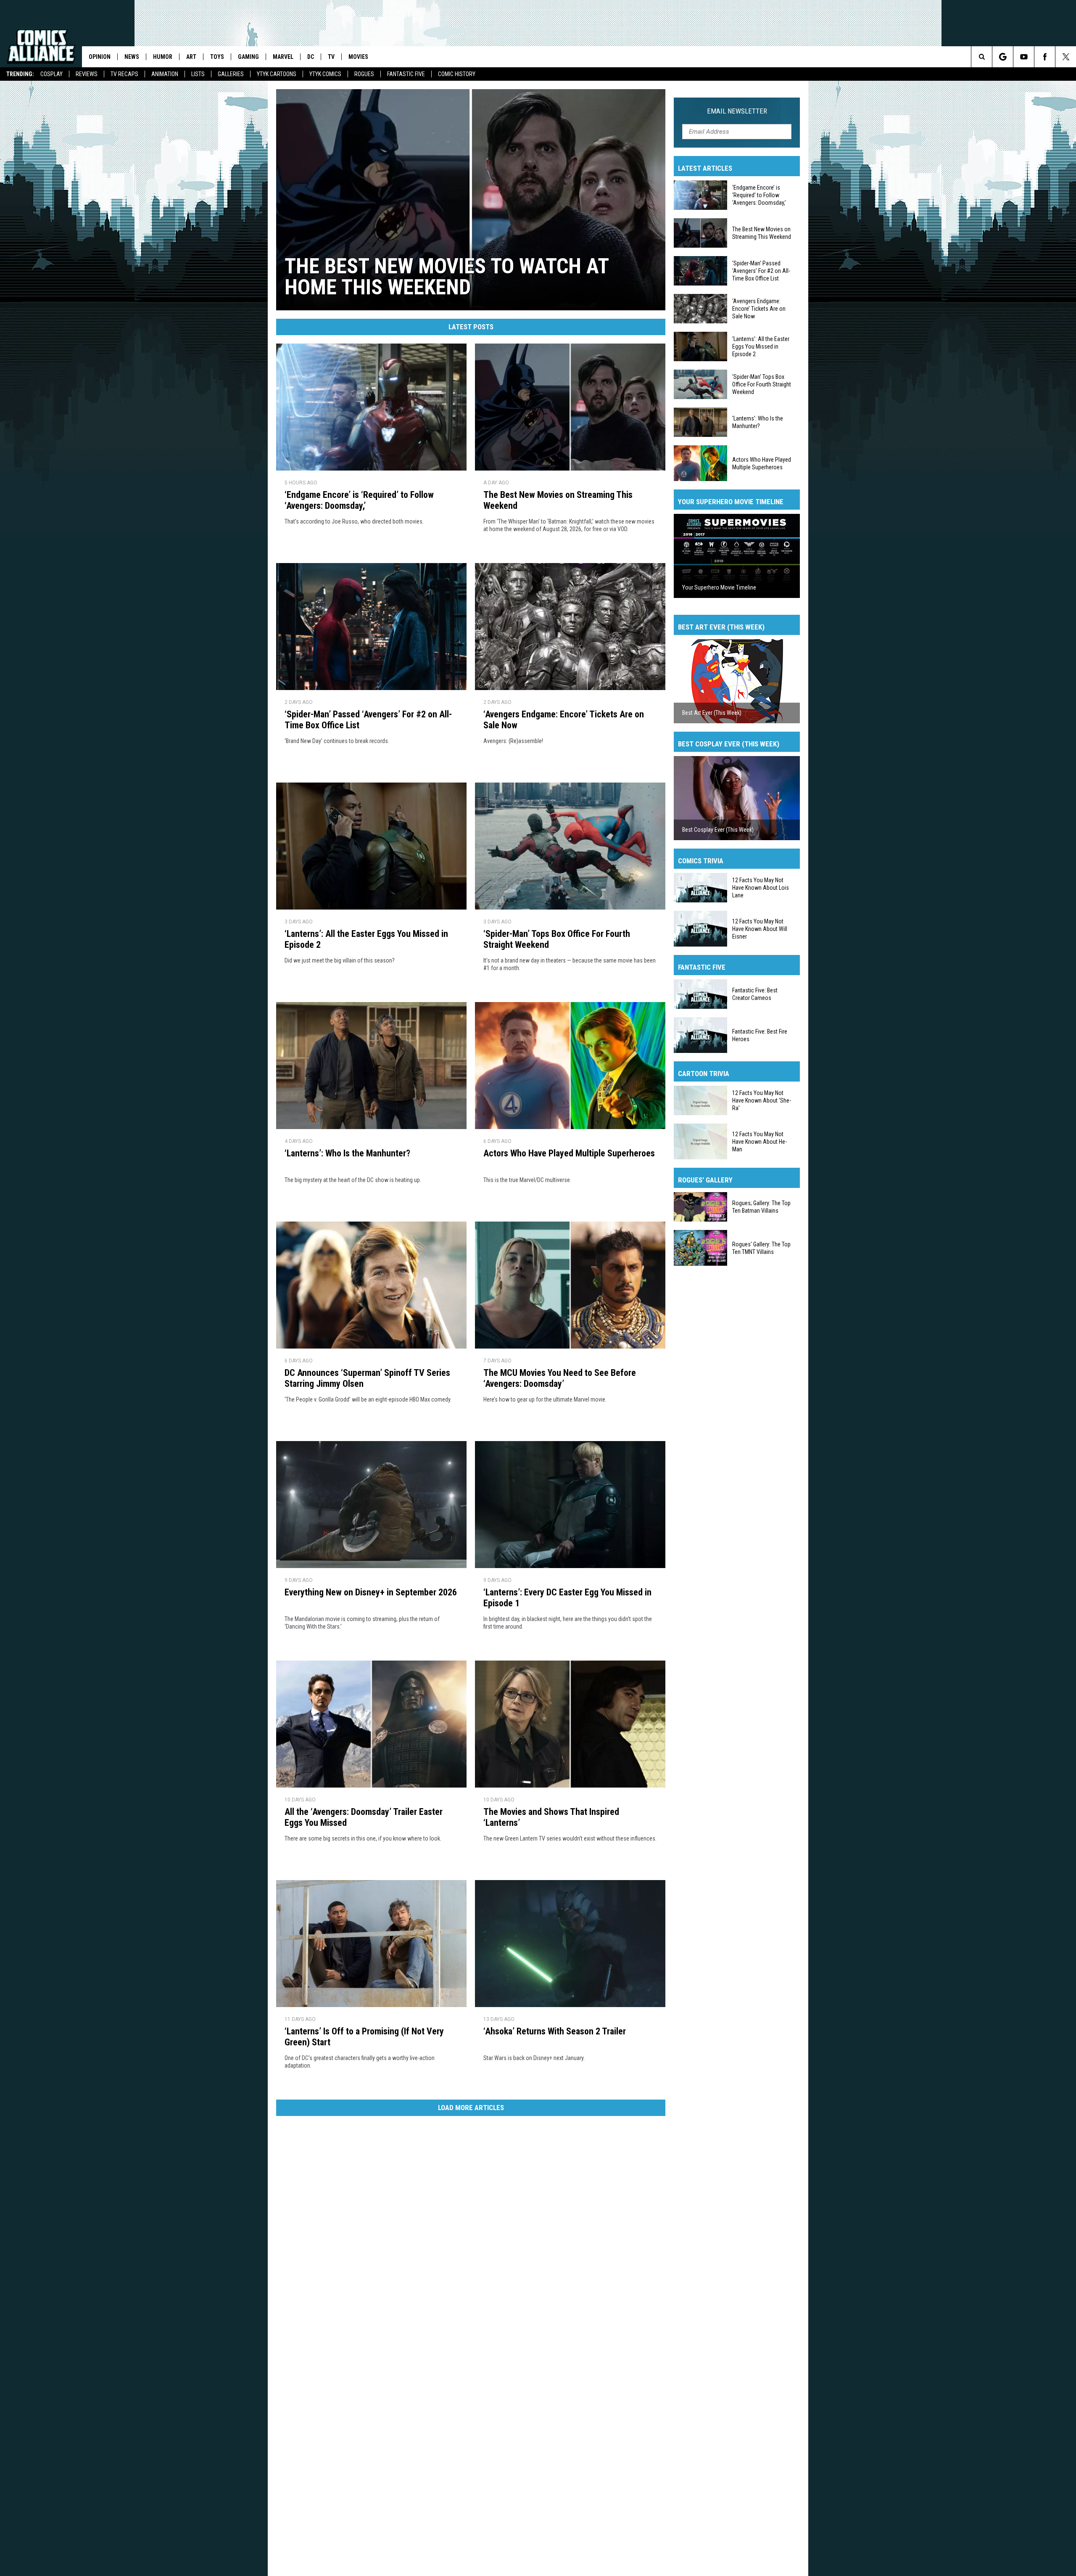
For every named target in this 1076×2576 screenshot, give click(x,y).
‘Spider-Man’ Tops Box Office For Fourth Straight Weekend (557, 939)
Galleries (231, 74)
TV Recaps (124, 74)
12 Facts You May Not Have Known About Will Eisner (760, 928)
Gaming (248, 57)
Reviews (87, 74)
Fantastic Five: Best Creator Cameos (755, 994)
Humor (163, 57)
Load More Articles (471, 2108)
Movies (358, 57)
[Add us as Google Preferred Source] (1003, 57)
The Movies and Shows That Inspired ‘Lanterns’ (551, 1817)
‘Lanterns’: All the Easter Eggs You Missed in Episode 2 (366, 939)
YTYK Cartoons (277, 74)
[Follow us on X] (1066, 57)
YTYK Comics (325, 74)
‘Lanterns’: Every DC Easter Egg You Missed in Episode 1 (567, 1598)
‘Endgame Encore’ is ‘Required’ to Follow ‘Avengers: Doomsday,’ (359, 500)
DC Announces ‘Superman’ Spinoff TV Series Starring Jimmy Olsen (367, 1378)
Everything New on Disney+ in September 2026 (371, 1592)
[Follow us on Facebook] (1045, 57)
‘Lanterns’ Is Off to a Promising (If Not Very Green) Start (364, 2037)
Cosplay (51, 74)
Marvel (283, 57)
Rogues (364, 74)
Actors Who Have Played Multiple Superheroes (569, 1153)
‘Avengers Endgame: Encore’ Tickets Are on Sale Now (564, 720)
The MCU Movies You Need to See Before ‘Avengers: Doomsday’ (560, 1378)
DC (311, 57)
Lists (198, 74)
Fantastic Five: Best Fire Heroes (760, 1035)
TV (331, 57)
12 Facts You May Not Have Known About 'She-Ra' (762, 1100)
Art (191, 57)
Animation (165, 74)
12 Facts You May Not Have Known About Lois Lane (761, 888)
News (132, 57)
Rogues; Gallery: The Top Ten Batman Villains (761, 1207)
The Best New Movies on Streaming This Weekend (558, 500)
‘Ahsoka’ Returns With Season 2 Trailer (555, 2031)
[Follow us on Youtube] (1024, 57)
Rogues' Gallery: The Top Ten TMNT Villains (761, 1248)
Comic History (457, 74)
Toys (217, 57)
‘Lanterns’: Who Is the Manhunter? (347, 1153)
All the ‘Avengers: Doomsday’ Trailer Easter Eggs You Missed (364, 1817)
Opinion (100, 57)
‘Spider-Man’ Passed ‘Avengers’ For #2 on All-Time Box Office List (368, 720)
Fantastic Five (406, 74)
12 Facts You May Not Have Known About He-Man (760, 1141)
